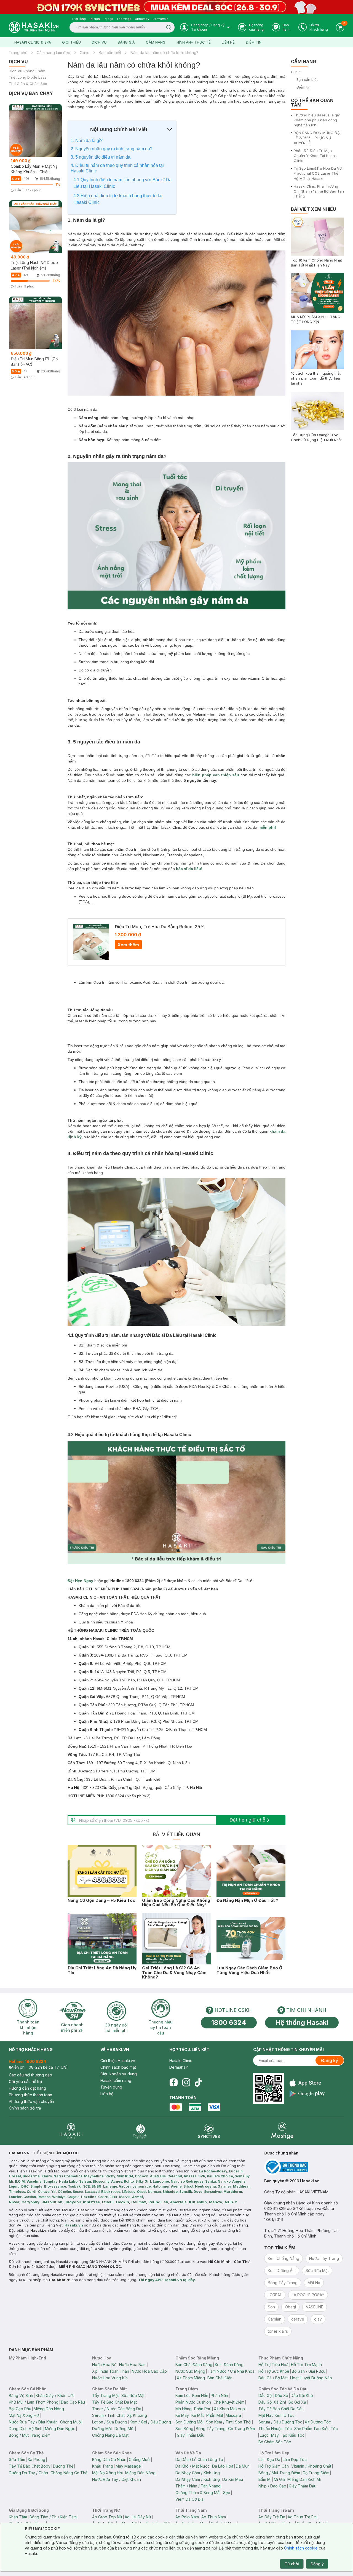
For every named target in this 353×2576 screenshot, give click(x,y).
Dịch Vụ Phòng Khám (27, 71)
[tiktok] (198, 2082)
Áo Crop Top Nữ (107, 2517)
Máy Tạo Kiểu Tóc (288, 2435)
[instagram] (186, 2082)
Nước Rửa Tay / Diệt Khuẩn (33, 2422)
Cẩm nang (156, 42)
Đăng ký (330, 2060)
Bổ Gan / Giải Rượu (309, 2371)
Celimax (139, 2202)
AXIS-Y (231, 2202)
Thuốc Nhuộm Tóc (275, 2429)
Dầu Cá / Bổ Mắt (273, 2378)
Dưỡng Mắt (102, 2429)
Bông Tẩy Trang (211, 2429)
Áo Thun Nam (214, 2517)
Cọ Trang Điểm (241, 2429)
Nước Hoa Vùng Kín (110, 2378)
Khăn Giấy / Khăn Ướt (55, 2395)
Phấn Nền (219, 2395)
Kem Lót (183, 2395)
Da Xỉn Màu (233, 2479)
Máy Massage (128, 2466)
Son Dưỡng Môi (189, 2422)
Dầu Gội (265, 2395)
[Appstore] (307, 2083)
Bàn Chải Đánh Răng (194, 2365)
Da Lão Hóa (223, 2466)
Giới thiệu (71, 42)
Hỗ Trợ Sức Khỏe (274, 2371)
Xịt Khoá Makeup (229, 2409)
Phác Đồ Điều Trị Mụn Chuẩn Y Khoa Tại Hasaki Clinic (316, 156)
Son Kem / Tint (219, 2422)
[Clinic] (71, 2131)
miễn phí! (267, 827)
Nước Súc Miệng (190, 2371)
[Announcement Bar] (176, 7)
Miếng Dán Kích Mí (304, 2479)
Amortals (178, 2202)
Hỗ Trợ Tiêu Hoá (273, 2365)
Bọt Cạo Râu (20, 2409)
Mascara (233, 2415)
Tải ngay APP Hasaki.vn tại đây (167, 2280)
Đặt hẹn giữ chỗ (247, 1820)
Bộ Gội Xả (297, 2402)
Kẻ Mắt (198, 2415)
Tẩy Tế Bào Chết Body (30, 2466)
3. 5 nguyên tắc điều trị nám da (101, 157)
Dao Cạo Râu (73, 2402)
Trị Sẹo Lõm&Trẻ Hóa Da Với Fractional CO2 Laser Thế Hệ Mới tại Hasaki (318, 173)
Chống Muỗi (71, 2422)
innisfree (91, 2202)
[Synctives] (209, 2131)
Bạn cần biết (110, 53)
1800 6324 (229, 2022)
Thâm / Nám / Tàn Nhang (198, 2486)
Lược (264, 2435)
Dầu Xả (282, 2395)
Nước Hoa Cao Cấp (149, 2371)
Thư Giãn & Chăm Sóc (28, 84)
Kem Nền (200, 2395)
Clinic (85, 53)
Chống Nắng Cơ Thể (69, 2473)
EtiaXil (108, 2202)
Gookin (122, 2202)
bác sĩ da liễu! (189, 869)
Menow (216, 2202)
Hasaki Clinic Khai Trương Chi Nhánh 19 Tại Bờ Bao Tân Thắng (319, 191)
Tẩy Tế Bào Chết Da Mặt (114, 2402)
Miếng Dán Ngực (60, 2429)
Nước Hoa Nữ (104, 2365)
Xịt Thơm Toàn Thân (111, 2371)
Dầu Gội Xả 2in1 (272, 2402)
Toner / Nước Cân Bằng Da (117, 2409)
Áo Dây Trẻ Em (272, 2517)
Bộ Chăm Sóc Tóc (275, 2442)
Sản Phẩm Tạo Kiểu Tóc (316, 2429)
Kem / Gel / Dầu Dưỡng (150, 2422)
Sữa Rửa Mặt (133, 2395)
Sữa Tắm (17, 2459)
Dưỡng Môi (124, 2429)
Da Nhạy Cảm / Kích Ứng (198, 2473)
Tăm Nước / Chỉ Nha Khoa (231, 2371)
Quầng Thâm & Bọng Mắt (198, 2493)
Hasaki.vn (74, 2225)
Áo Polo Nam (187, 2517)
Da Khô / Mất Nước (192, 2466)
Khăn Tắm (18, 2517)
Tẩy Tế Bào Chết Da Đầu (281, 2409)
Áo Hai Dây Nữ (138, 2517)
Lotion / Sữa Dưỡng (110, 2422)
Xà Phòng (36, 2459)
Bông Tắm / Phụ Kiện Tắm (53, 2517)
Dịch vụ (99, 42)
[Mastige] (282, 2131)
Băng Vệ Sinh (21, 2395)
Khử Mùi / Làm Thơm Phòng (34, 2402)
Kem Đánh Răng (229, 2365)
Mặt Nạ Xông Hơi (24, 2415)
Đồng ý (317, 2564)
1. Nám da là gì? (87, 141)
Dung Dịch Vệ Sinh (26, 2429)
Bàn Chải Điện (220, 2378)
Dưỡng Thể (63, 2466)
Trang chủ (18, 53)
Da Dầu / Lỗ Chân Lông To (199, 2459)
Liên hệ (228, 42)
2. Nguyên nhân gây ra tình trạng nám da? (112, 149)
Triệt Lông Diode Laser (28, 77)
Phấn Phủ (203, 2409)
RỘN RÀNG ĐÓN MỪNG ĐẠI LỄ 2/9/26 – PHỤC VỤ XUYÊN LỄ (317, 138)
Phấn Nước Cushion (193, 2402)
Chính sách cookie (301, 2548)
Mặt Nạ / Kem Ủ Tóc (276, 2415)
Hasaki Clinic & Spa (33, 42)
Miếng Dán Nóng (49, 2409)
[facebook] (173, 2082)
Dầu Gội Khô (302, 2395)
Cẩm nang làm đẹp (54, 53)
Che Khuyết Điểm (229, 2402)
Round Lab (158, 2202)
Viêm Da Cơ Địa (189, 2499)
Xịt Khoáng (137, 2415)
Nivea (14, 2202)
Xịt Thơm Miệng (191, 2378)
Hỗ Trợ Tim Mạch (306, 2365)
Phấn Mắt (215, 2415)
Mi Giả (279, 2479)
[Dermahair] (140, 2131)
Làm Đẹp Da (269, 2459)
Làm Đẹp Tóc (295, 2459)
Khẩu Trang (103, 2466)
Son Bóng (184, 2429)
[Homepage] (34, 27)
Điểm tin (254, 42)
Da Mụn (243, 2466)
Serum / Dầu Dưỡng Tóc (280, 2422)
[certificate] (304, 2167)
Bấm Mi (265, 2479)
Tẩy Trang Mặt (105, 2395)
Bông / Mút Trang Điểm (30, 2435)
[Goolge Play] (307, 2094)
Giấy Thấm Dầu (191, 2435)
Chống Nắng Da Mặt (110, 2435)
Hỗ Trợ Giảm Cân (274, 2466)
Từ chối (292, 2564)
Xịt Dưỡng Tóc (318, 2422)
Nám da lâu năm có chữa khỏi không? (164, 53)
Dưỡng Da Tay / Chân (28, 2473)
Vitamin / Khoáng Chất (311, 2466)
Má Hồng (184, 2409)
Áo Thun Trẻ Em (302, 2517)
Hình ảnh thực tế (194, 42)
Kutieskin (198, 2202)
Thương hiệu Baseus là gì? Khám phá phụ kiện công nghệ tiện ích (317, 120)
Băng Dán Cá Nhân (109, 2459)
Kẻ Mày (182, 2415)
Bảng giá (126, 42)
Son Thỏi (243, 2422)
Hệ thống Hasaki (302, 2022)
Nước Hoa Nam (133, 2365)
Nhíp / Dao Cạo (272, 2486)
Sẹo (227, 2493)
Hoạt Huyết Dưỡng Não (311, 2378)
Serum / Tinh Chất (108, 2415)
